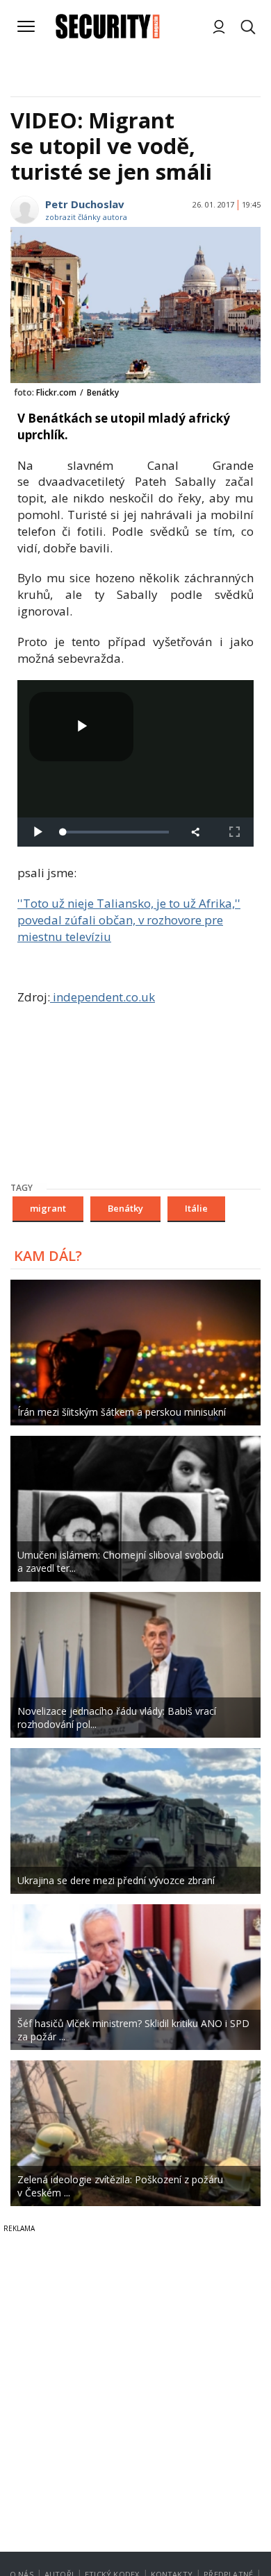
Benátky (125, 1208)
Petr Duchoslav (85, 204)
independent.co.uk (102, 997)
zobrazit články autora (86, 217)
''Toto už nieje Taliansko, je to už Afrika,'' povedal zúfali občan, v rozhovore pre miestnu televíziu (129, 920)
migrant (48, 1208)
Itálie (196, 1208)
